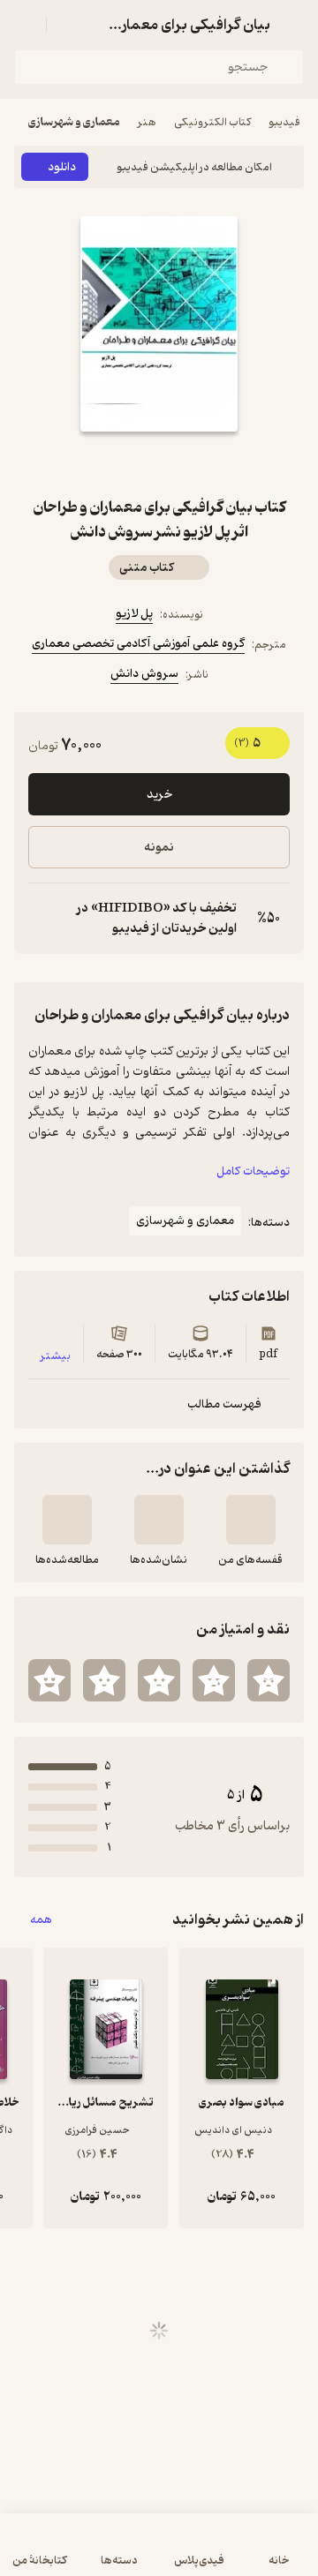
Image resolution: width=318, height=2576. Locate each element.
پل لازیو (134, 614)
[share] (117, 463)
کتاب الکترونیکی (212, 122)
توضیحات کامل (253, 1172)
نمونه (159, 848)
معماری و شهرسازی (74, 122)
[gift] (159, 463)
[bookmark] (201, 463)
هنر (147, 122)
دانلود (62, 167)
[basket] (68, 25)
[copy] (42, 919)
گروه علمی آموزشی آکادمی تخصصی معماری (138, 644)
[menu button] (25, 25)
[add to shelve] (251, 1520)
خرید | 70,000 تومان (159, 2553)
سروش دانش (144, 674)
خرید (159, 795)
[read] (67, 1520)
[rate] (269, 1680)
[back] (293, 25)
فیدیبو (284, 122)
